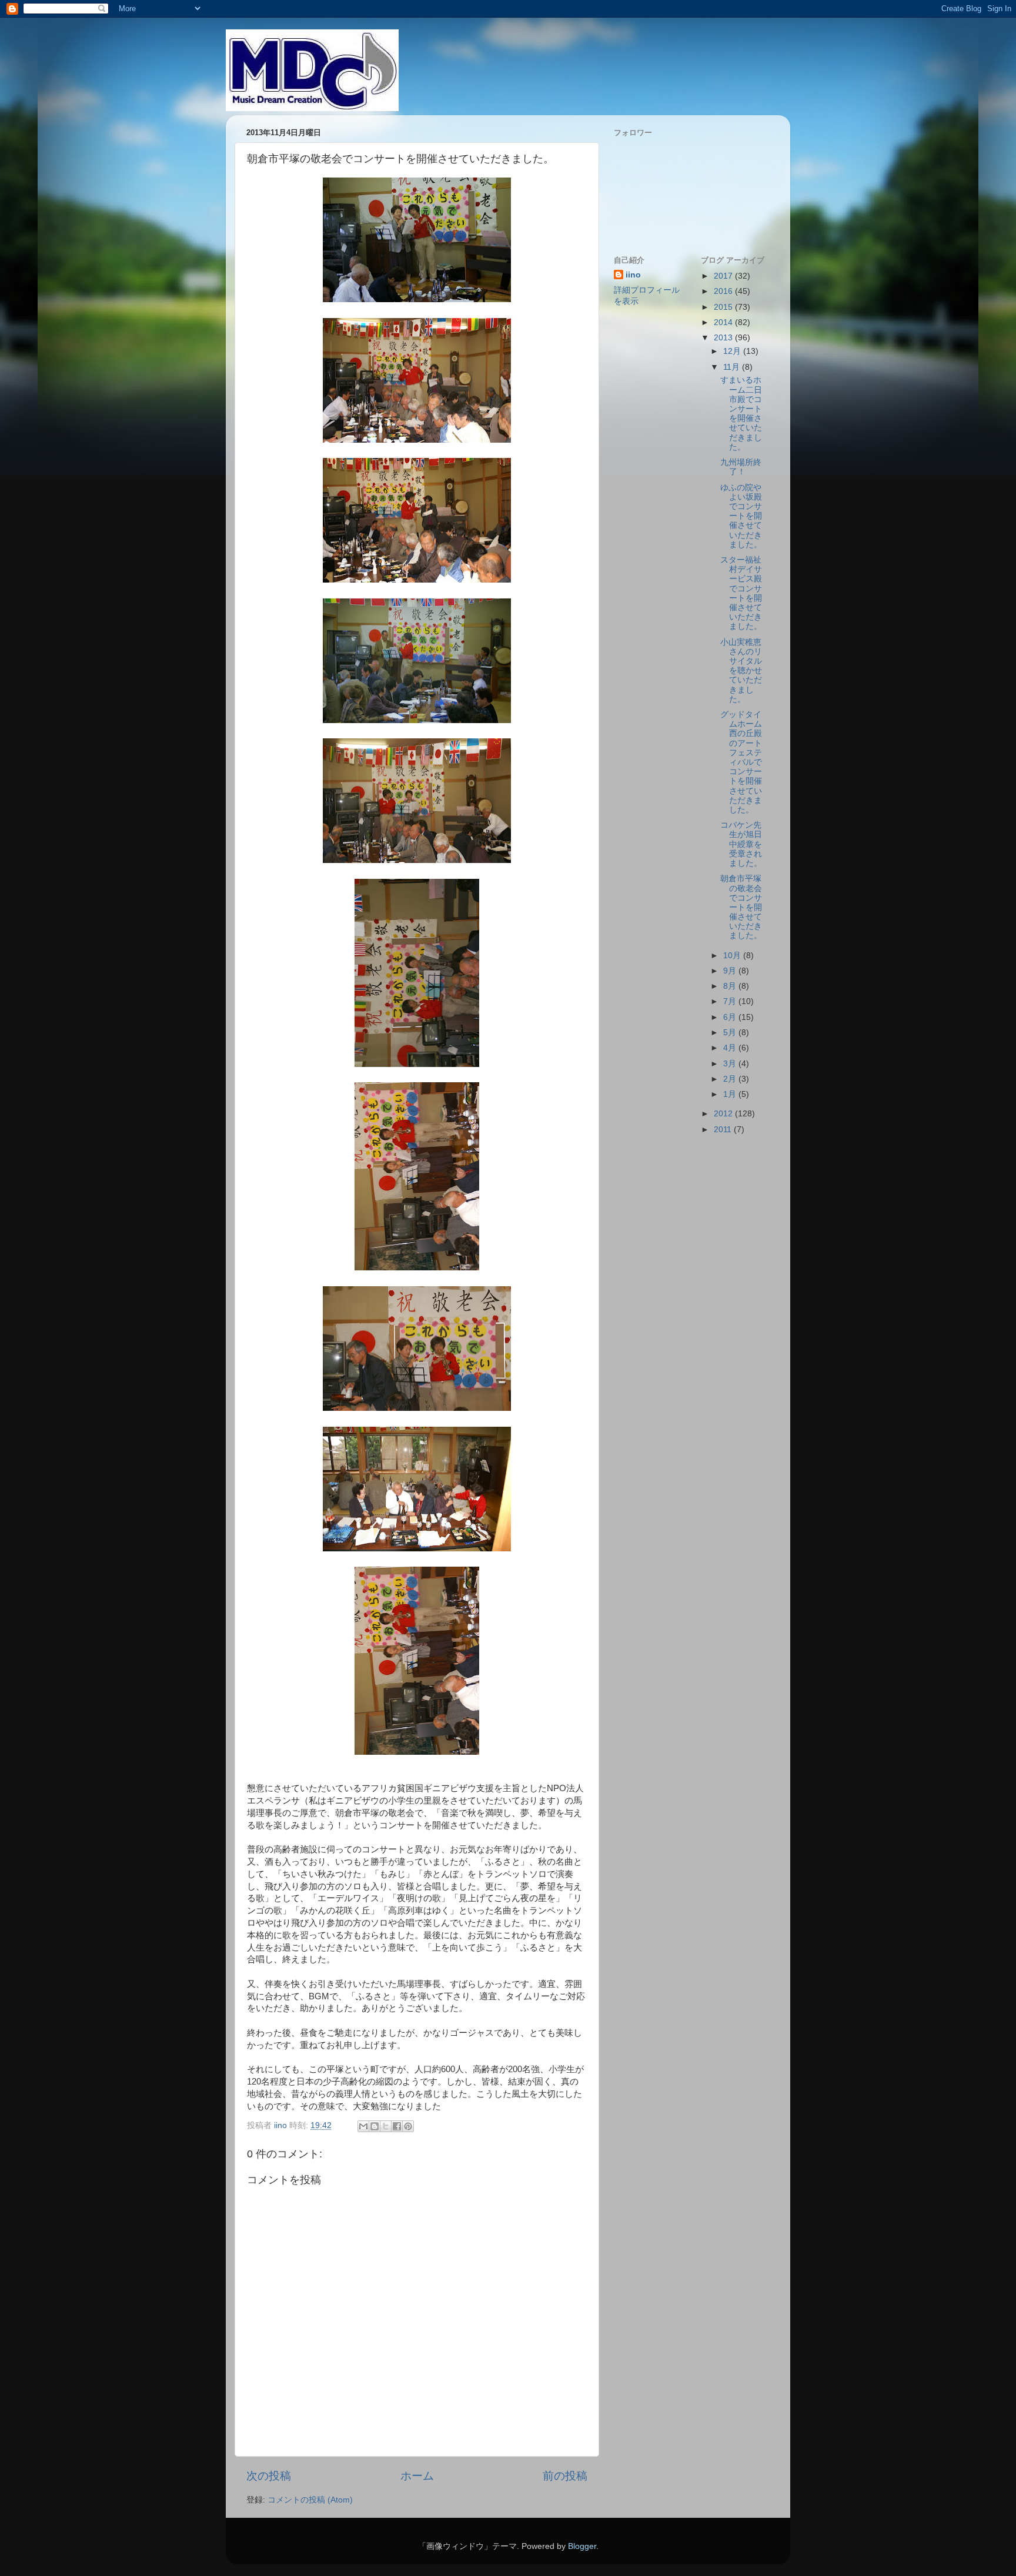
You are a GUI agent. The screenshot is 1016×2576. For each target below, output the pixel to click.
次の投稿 (269, 2476)
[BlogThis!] (375, 2126)
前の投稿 (565, 2476)
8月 (731, 986)
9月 (731, 971)
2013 (724, 338)
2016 (724, 291)
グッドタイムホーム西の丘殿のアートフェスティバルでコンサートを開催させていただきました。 (741, 762)
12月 (733, 351)
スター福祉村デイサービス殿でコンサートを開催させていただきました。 (741, 593)
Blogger (582, 2546)
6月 (731, 1017)
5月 (731, 1033)
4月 (731, 1048)
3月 (731, 1064)
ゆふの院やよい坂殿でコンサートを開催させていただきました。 (741, 516)
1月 (731, 1094)
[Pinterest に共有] (408, 2126)
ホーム (417, 2476)
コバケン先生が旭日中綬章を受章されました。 (741, 844)
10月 (733, 956)
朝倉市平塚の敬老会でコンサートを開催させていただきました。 (741, 907)
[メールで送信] (363, 2126)
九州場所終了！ (741, 467)
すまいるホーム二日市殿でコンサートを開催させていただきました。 (741, 413)
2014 (724, 322)
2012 (724, 1114)
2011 (724, 1130)
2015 (724, 307)
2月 (731, 1079)
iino (633, 275)
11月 (733, 367)
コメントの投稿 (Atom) (310, 2500)
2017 (724, 276)
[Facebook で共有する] (397, 2126)
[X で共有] (386, 2126)
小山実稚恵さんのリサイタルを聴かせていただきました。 (741, 671)
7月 (731, 1001)
